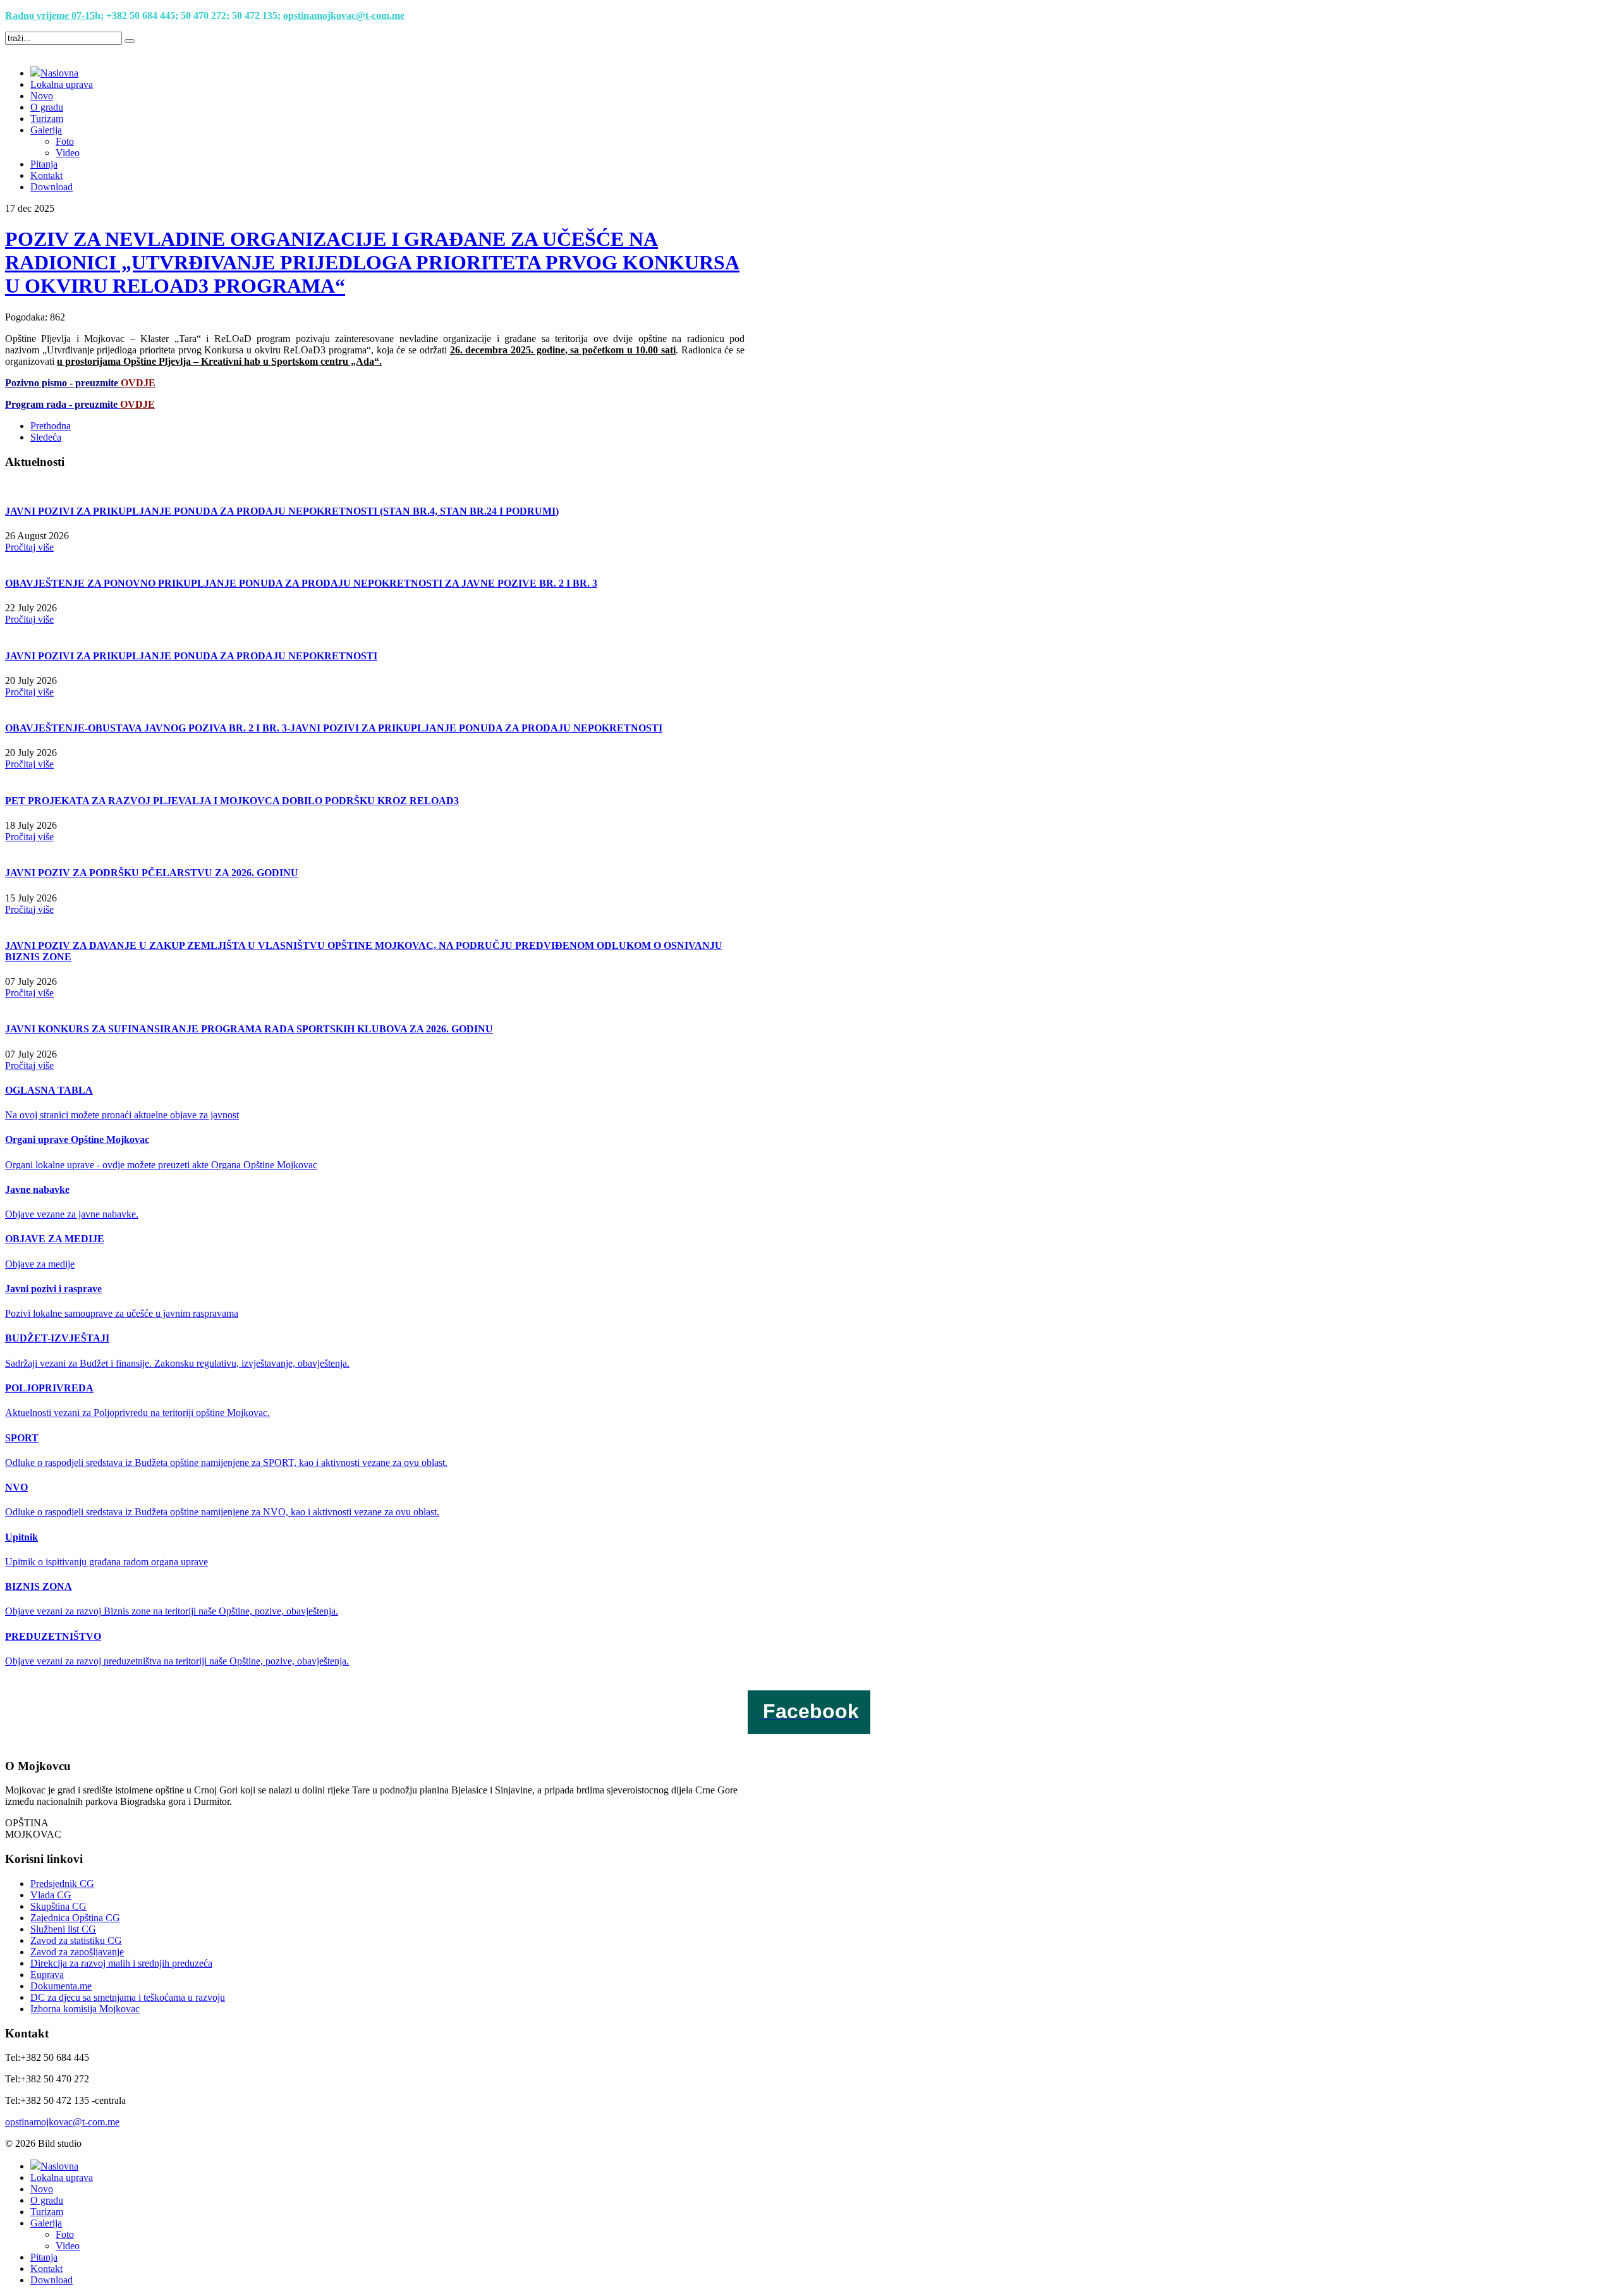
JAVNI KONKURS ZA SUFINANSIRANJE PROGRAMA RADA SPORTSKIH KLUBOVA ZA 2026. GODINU (249, 1029)
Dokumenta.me (61, 1986)
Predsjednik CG (62, 1884)
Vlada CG (51, 1895)
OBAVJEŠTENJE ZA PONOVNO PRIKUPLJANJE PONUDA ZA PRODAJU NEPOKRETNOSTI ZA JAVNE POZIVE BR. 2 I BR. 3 (301, 583)
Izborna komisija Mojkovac (85, 2009)
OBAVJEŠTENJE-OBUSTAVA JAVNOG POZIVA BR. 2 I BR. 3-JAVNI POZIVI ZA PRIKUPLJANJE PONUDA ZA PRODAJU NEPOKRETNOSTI (334, 728)
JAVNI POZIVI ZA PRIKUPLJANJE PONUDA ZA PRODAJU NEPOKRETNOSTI (191, 656)
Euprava (47, 1975)
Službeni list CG (63, 1929)
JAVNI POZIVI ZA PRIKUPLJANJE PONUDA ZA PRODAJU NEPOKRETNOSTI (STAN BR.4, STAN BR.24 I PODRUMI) (282, 511)
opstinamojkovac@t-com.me (344, 15)
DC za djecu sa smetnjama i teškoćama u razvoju (128, 1997)
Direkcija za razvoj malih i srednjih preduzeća (121, 1963)
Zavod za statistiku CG (76, 1940)
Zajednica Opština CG (75, 1918)
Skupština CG (58, 1906)
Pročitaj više (29, 547)
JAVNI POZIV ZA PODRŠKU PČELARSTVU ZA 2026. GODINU (152, 873)
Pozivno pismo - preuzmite (80, 383)
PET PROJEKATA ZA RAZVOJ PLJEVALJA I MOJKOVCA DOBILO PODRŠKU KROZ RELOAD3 (232, 801)
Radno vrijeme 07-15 (50, 15)
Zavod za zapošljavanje (77, 1952)
